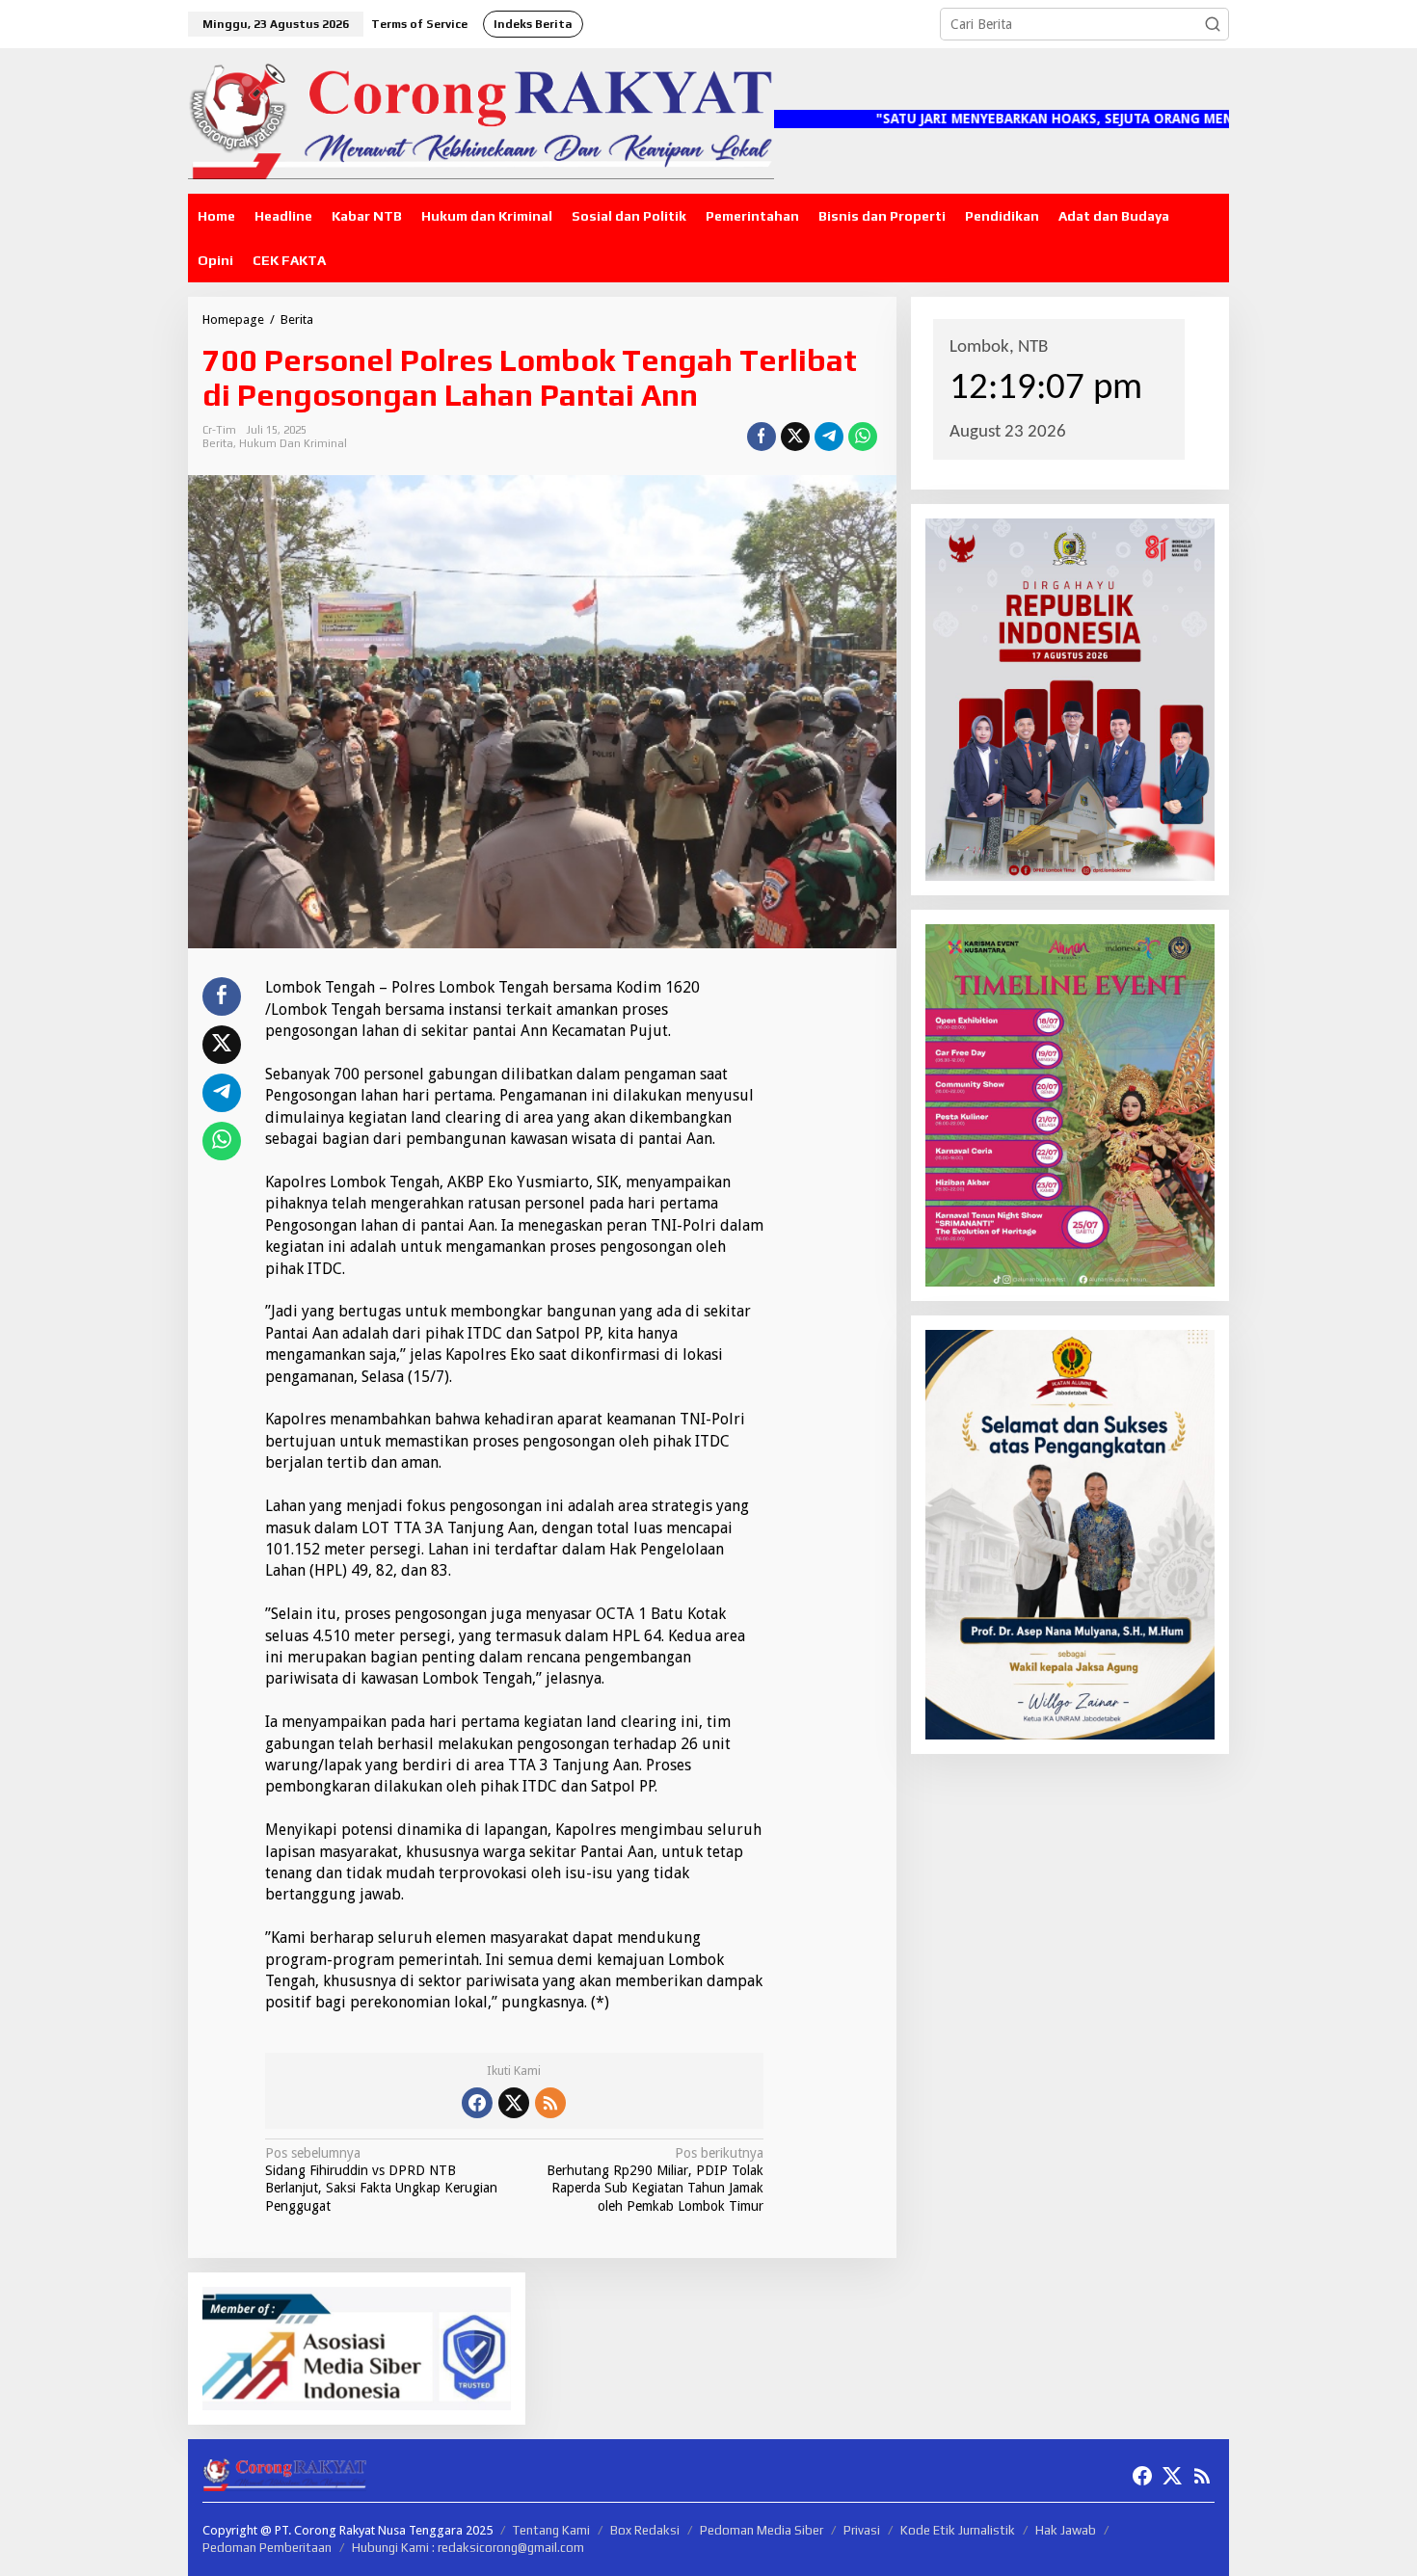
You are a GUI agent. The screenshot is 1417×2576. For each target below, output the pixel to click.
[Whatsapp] (863, 437)
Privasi (862, 2530)
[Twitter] (514, 2103)
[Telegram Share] (829, 437)
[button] (1213, 24)
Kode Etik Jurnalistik (958, 2530)
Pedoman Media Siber (762, 2530)
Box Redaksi (645, 2530)
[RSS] (550, 2103)
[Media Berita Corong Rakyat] (481, 120)
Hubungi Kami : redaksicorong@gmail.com (468, 2548)
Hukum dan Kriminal (293, 443)
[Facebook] (477, 2103)
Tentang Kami (551, 2530)
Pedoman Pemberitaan (267, 2548)
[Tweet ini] (795, 437)
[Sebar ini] (762, 437)
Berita (218, 443)
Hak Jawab (1066, 2530)
